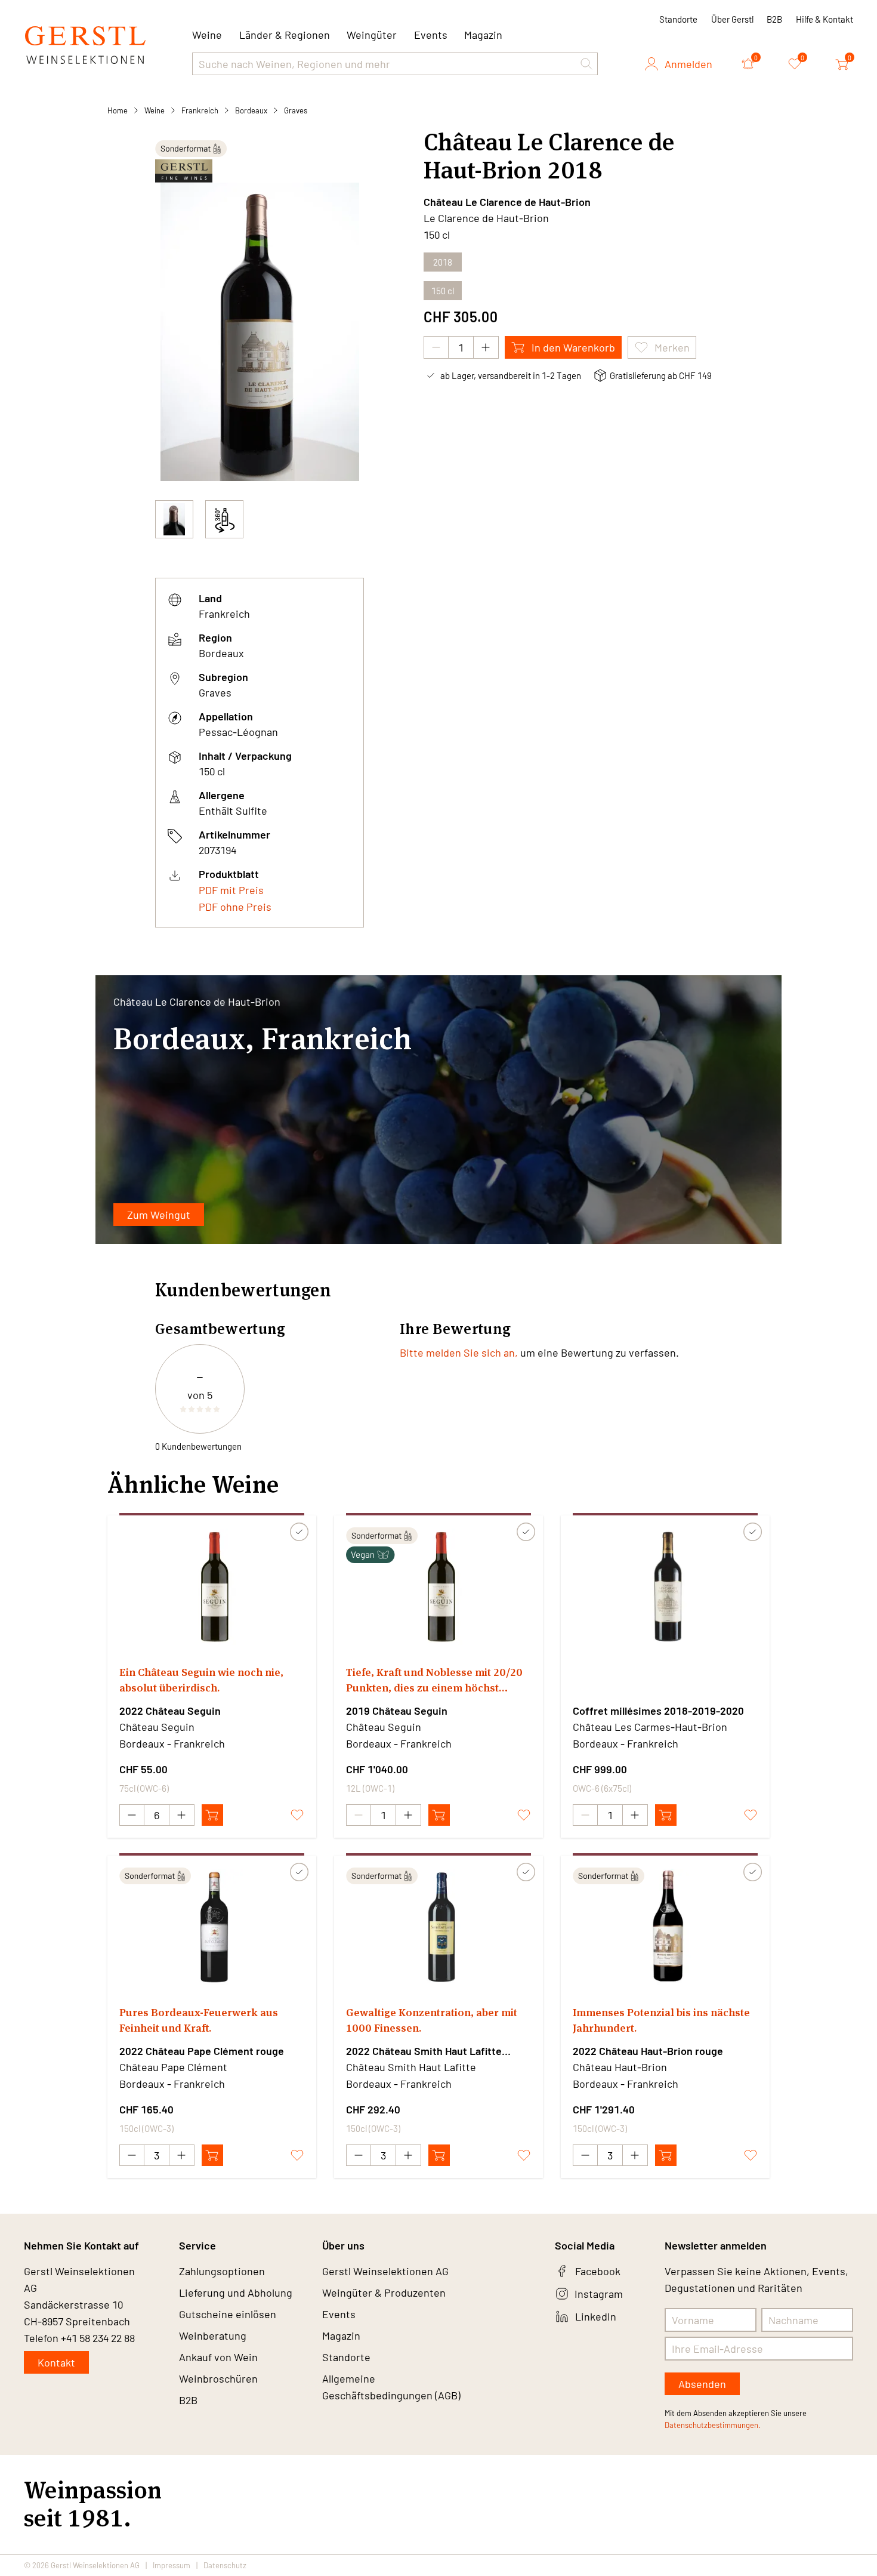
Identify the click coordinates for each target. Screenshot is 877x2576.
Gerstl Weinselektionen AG (385, 2271)
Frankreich (200, 110)
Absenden (702, 2384)
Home (118, 110)
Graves (296, 110)
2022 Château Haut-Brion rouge (648, 2051)
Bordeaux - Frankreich (172, 1743)
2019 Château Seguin (397, 1711)
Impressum (172, 2565)
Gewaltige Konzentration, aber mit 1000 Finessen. (432, 2020)
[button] (586, 64)
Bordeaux (251, 110)
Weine (155, 110)
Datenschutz (225, 2565)
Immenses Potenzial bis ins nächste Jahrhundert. (661, 2020)
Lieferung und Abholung (236, 2292)
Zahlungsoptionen (222, 2271)
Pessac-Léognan (238, 732)
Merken (672, 347)
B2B (774, 19)
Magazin (483, 35)
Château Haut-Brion (620, 2067)
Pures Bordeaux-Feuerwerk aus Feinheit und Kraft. (199, 2020)
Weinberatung (213, 2335)
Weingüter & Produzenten (384, 2292)
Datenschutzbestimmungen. (713, 2425)
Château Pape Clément (173, 2067)
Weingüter (372, 35)
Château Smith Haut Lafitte (411, 2067)
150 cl (443, 291)
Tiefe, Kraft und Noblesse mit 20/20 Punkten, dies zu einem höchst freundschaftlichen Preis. (434, 1680)
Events (431, 35)
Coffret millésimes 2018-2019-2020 (658, 1711)
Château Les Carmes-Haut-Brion (650, 1727)
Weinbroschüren (218, 2378)
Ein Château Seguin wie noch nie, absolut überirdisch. (201, 1680)
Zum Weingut (159, 1215)
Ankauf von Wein (218, 2357)
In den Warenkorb (573, 347)
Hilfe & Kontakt (824, 19)
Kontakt (56, 2362)
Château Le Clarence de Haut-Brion (507, 202)
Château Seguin (157, 1727)
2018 (443, 262)
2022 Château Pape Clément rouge (202, 2051)
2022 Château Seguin (170, 1711)
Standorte (678, 19)
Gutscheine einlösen (228, 2314)
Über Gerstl (732, 19)
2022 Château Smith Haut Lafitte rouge (424, 2051)
